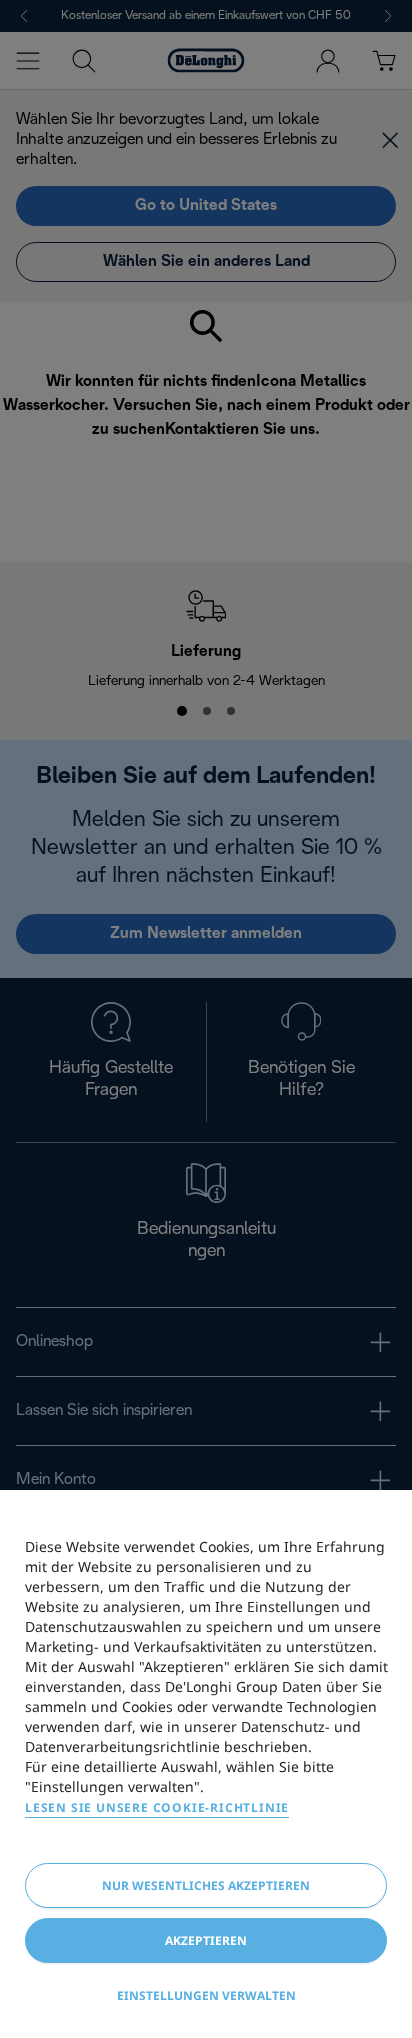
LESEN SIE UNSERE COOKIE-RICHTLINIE (157, 1807)
